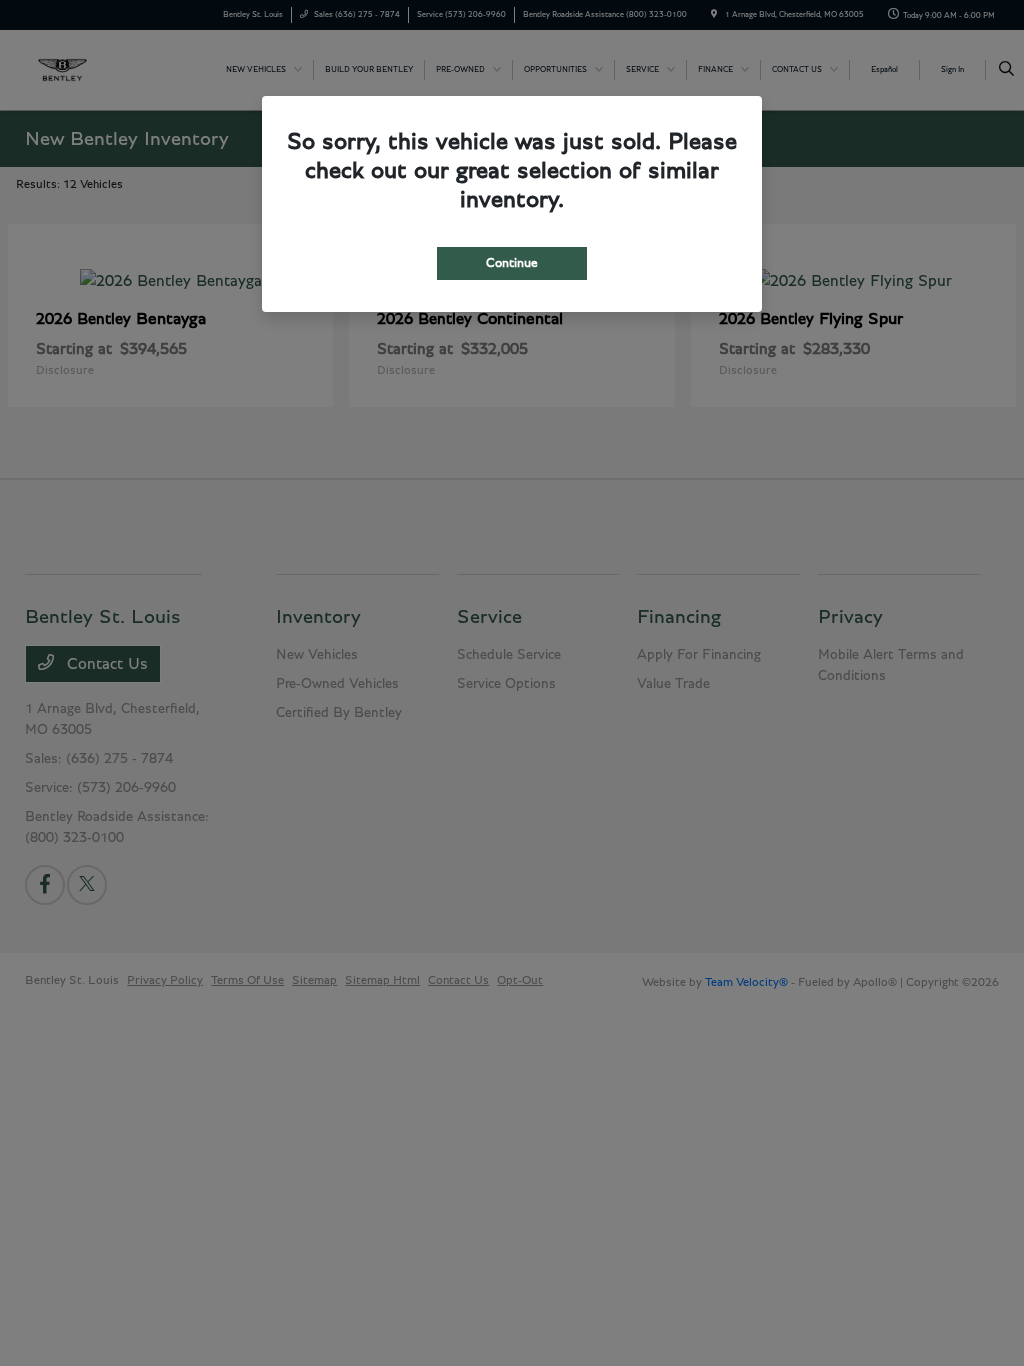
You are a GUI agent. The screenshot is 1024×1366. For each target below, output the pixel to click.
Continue (512, 263)
